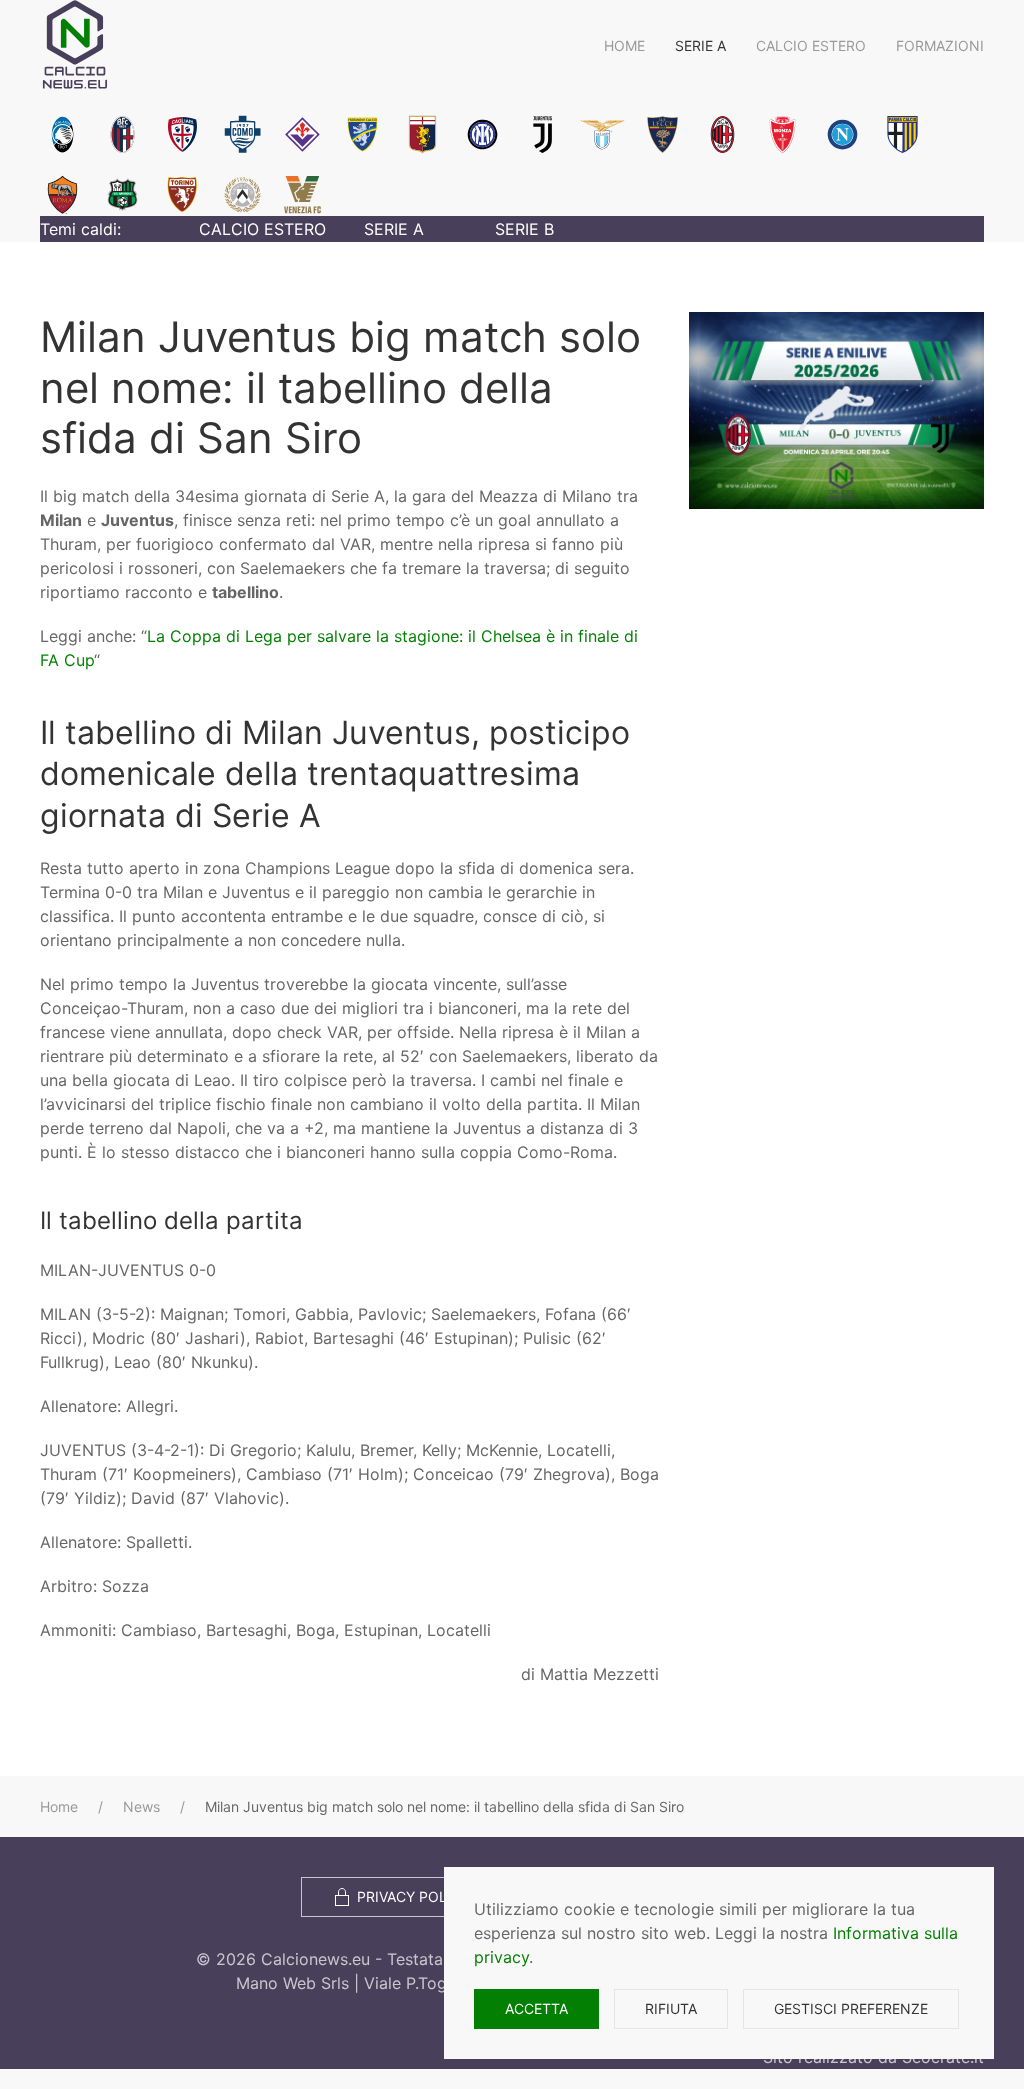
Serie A (700, 45)
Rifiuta (671, 2008)
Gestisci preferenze (851, 2008)
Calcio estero (811, 45)
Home (624, 45)
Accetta (536, 2008)
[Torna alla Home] (75, 45)
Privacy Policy (413, 1896)
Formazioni (940, 45)
